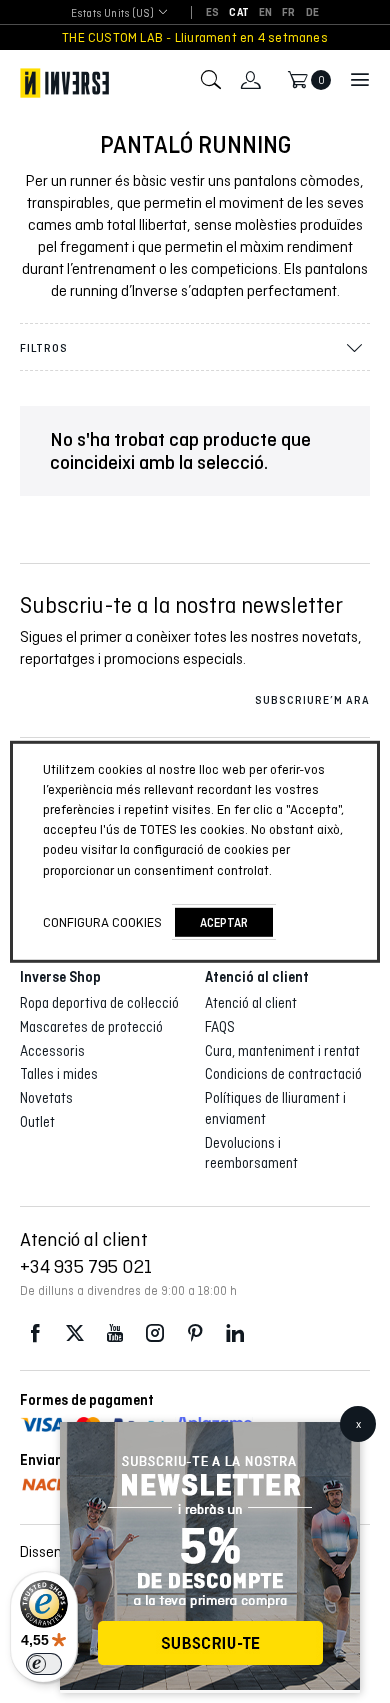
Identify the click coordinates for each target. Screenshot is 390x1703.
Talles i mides (59, 1074)
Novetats (46, 1098)
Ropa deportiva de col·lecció (99, 1003)
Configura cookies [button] (102, 922)
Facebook (35, 1333)
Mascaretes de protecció (91, 1027)
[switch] (44, 1664)
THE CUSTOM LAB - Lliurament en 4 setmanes (195, 37)
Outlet (37, 1122)
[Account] (251, 80)
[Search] (211, 80)
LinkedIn (235, 1333)
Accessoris (52, 1051)
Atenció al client (251, 1003)
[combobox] (112, 13)
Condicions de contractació (283, 1074)
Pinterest (195, 1333)
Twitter (75, 1333)
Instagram (155, 1333)
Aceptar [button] (224, 922)
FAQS (220, 1027)
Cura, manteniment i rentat (282, 1051)
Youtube (115, 1333)
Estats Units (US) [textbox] (112, 13)
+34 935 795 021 (86, 1266)
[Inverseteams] (64, 83)
